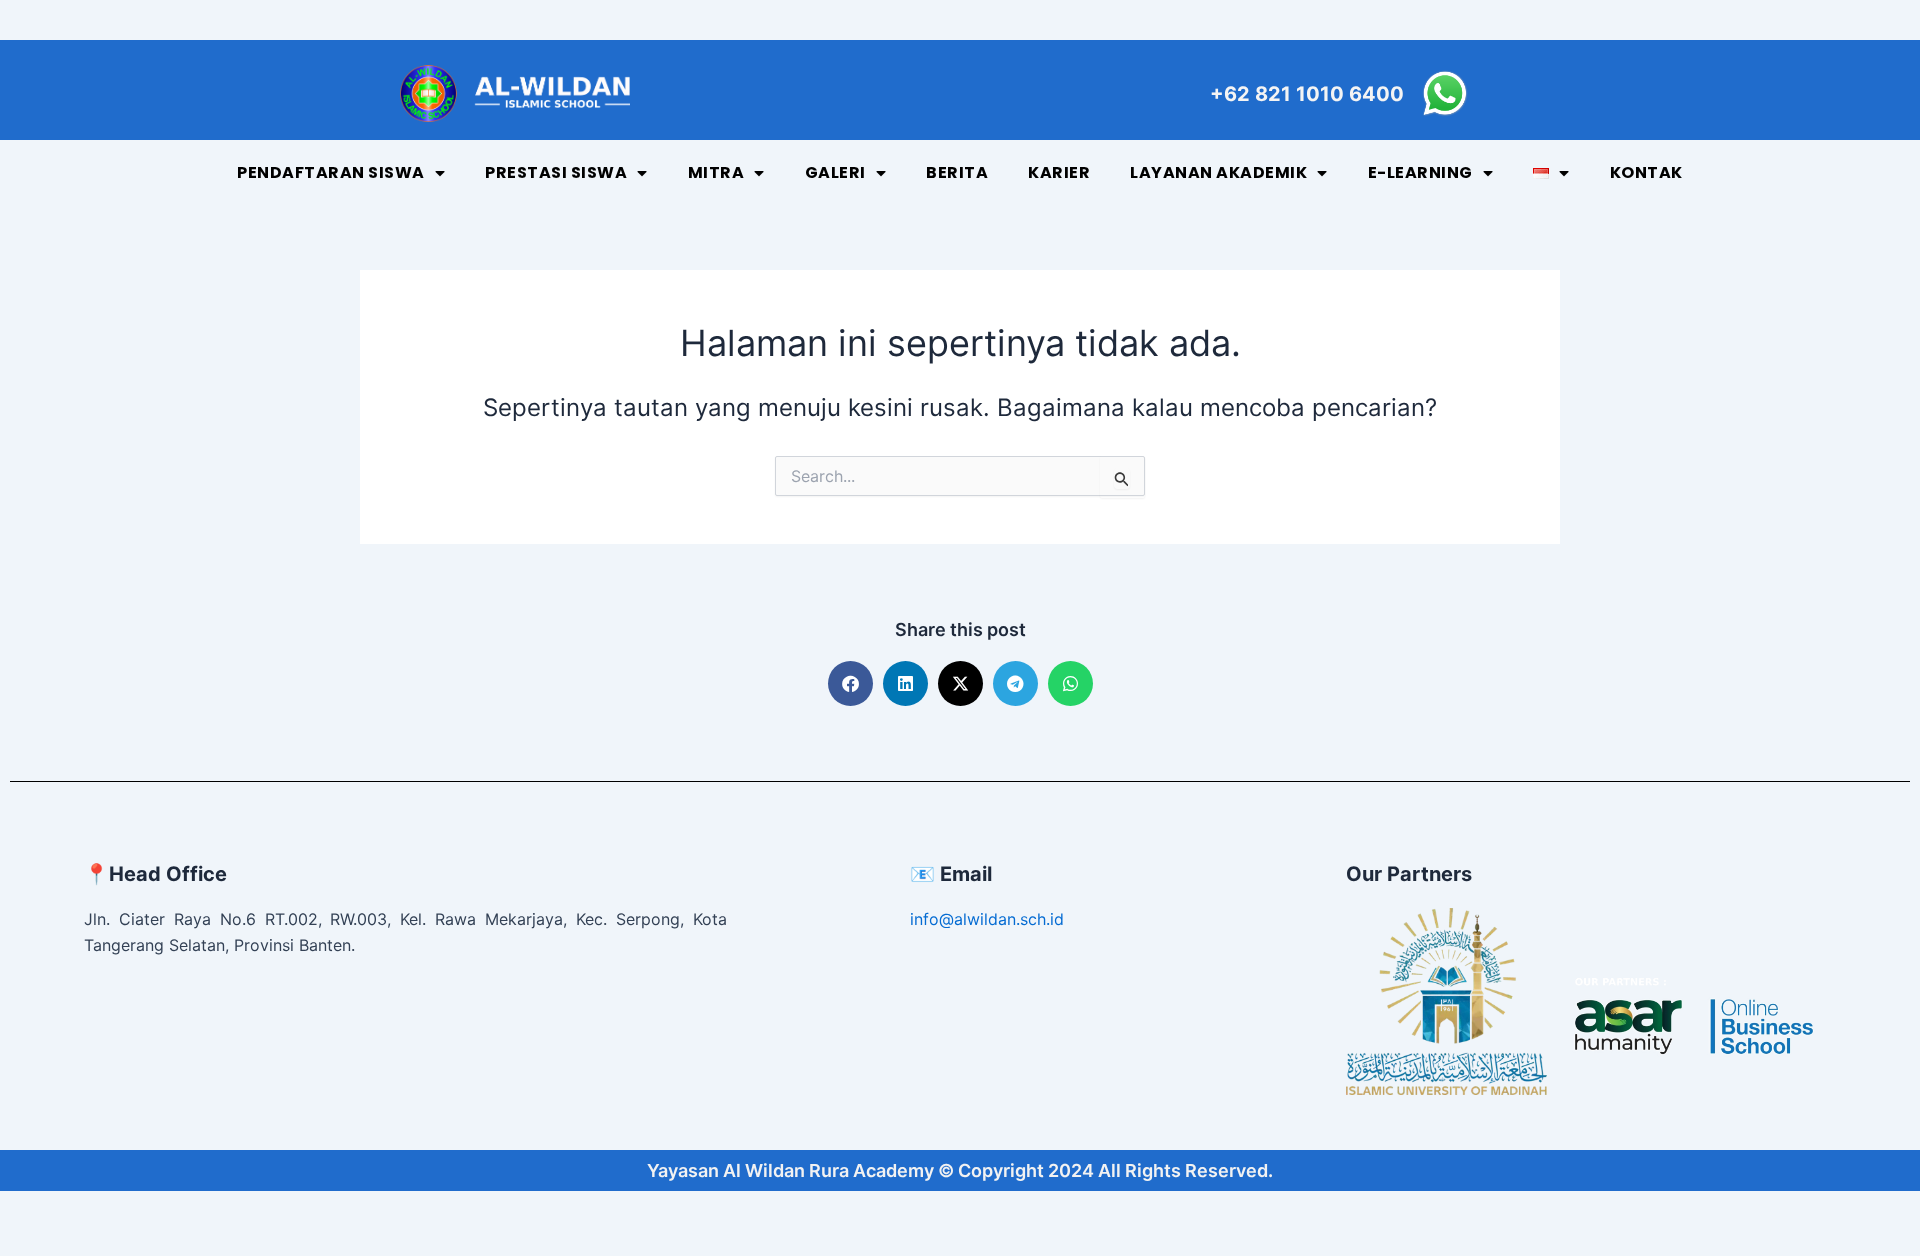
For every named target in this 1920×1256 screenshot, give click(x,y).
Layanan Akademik (1218, 172)
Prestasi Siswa (556, 172)
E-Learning (1420, 172)
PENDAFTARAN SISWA (331, 172)
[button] (850, 683)
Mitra (716, 172)
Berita (957, 172)
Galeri (835, 172)
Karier (1059, 172)
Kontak (1646, 172)
